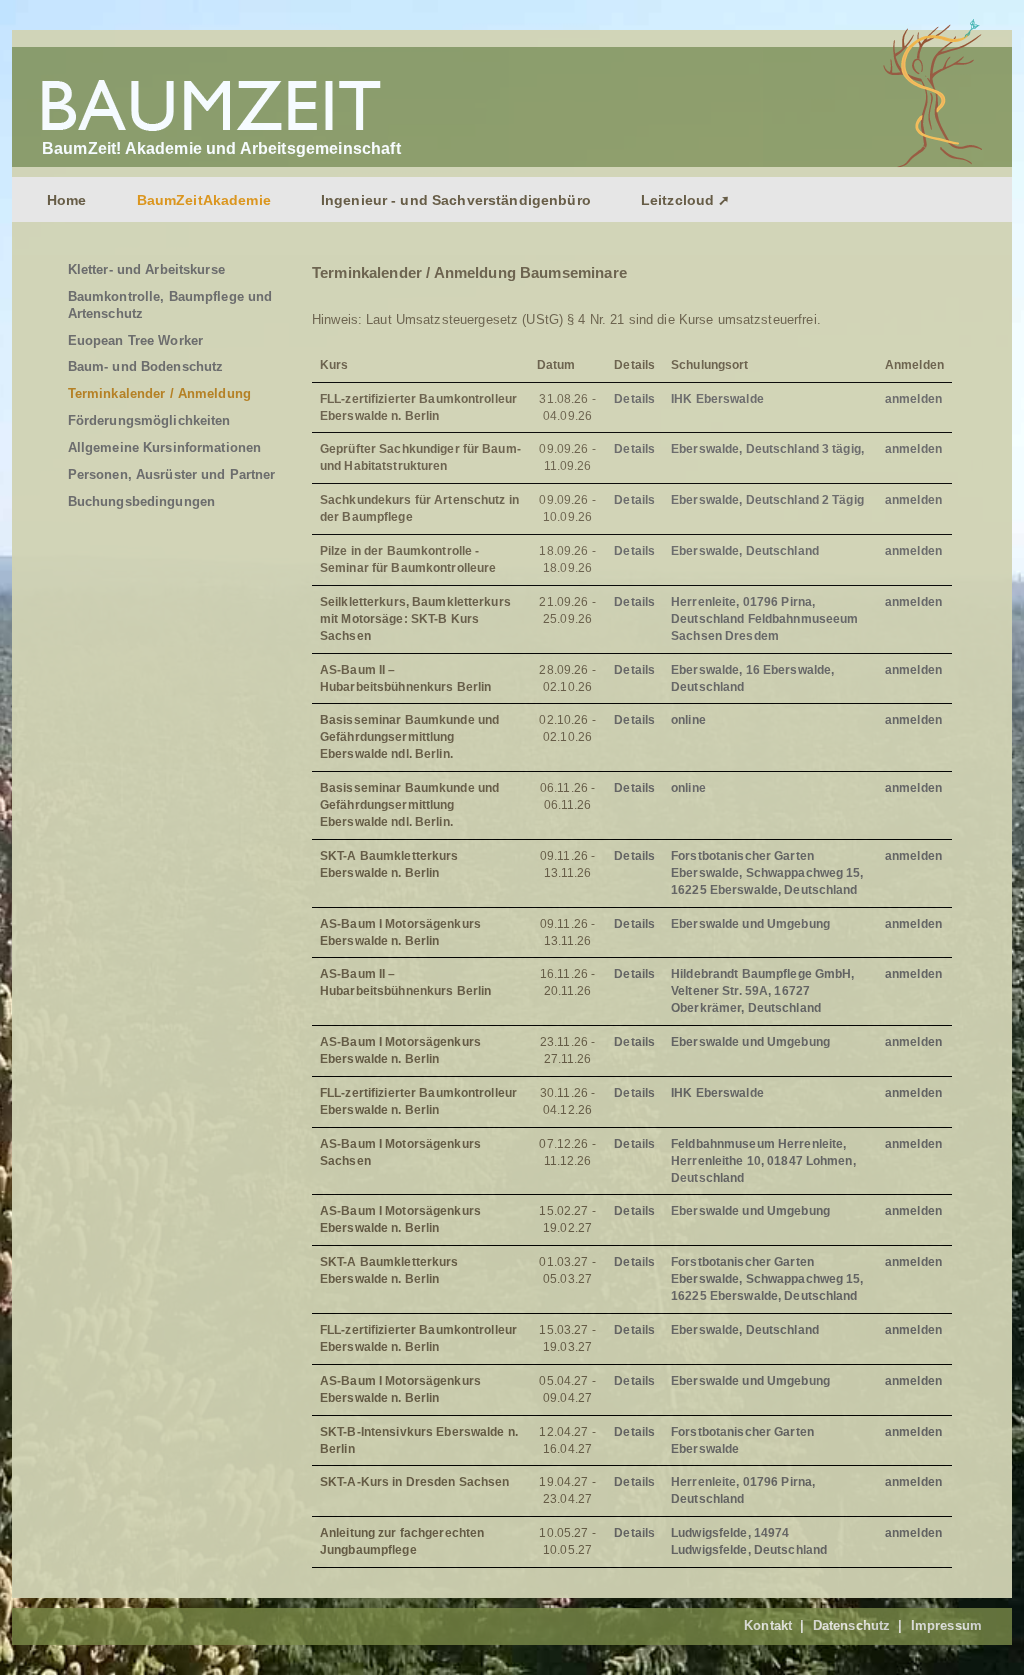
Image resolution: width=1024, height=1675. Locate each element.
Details (634, 399)
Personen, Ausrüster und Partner (172, 474)
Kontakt (768, 1625)
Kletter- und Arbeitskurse (146, 269)
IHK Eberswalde (717, 399)
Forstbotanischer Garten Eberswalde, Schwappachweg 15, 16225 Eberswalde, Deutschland (767, 873)
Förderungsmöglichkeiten (149, 420)
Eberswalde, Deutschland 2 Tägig (767, 500)
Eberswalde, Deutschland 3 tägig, (767, 449)
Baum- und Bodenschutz (146, 366)
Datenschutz (851, 1625)
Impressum (946, 1625)
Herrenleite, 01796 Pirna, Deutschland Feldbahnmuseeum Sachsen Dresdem (764, 619)
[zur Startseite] (214, 131)
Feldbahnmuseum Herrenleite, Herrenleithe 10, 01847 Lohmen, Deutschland (763, 1161)
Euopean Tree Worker (135, 340)
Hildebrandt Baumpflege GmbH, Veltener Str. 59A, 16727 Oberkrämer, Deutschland (762, 991)
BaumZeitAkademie (204, 200)
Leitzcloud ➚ (686, 200)
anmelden (913, 399)
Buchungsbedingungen (141, 501)
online (688, 720)
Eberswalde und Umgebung (750, 924)
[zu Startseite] (928, 162)
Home (67, 200)
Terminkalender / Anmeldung (159, 393)
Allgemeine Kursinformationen (165, 447)
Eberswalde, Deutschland (745, 551)
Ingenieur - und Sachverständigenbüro (456, 200)
